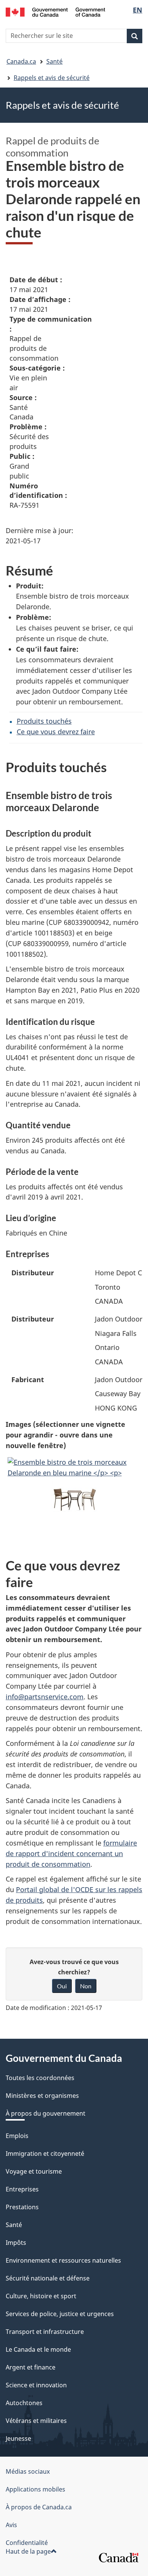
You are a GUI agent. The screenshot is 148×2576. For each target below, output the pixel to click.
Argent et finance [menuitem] (31, 2367)
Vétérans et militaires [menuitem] (36, 2421)
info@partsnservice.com (45, 1697)
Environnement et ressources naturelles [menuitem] (63, 2260)
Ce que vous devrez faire (56, 732)
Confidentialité (27, 2543)
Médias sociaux (28, 2471)
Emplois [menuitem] (17, 2136)
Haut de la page (28, 2551)
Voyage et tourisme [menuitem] (34, 2171)
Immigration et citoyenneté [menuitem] (45, 2154)
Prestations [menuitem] (22, 2207)
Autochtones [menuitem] (24, 2403)
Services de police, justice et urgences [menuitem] (60, 2314)
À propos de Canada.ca (39, 2507)
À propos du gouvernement (46, 2113)
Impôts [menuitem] (16, 2243)
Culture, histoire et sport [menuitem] (41, 2296)
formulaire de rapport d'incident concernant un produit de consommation (71, 1853)
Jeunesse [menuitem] (18, 2438)
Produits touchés (44, 721)
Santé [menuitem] (14, 2225)
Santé (54, 61)
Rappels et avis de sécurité (52, 78)
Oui (62, 1986)
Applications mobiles (35, 2489)
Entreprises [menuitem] (22, 2189)
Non (86, 1986)
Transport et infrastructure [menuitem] (45, 2332)
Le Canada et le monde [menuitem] (38, 2349)
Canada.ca (21, 61)
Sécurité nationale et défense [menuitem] (48, 2278)
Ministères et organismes (42, 2096)
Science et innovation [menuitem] (36, 2385)
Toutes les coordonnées (40, 2078)
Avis (11, 2525)
